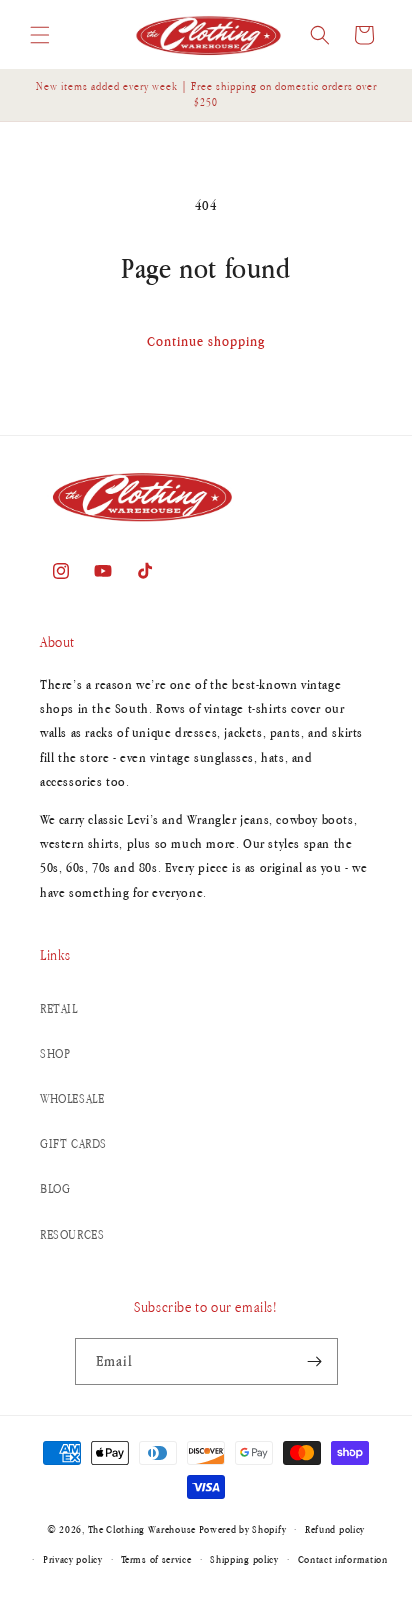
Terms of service (156, 1559)
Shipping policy (244, 1559)
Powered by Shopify (243, 1529)
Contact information (343, 1559)
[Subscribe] (315, 1361)
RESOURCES (72, 1234)
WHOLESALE (72, 1098)
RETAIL (59, 1008)
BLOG (55, 1188)
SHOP (55, 1053)
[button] (40, 35)
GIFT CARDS (73, 1143)
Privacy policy (73, 1559)
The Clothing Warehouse (142, 1529)
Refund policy (335, 1529)
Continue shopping (206, 341)
